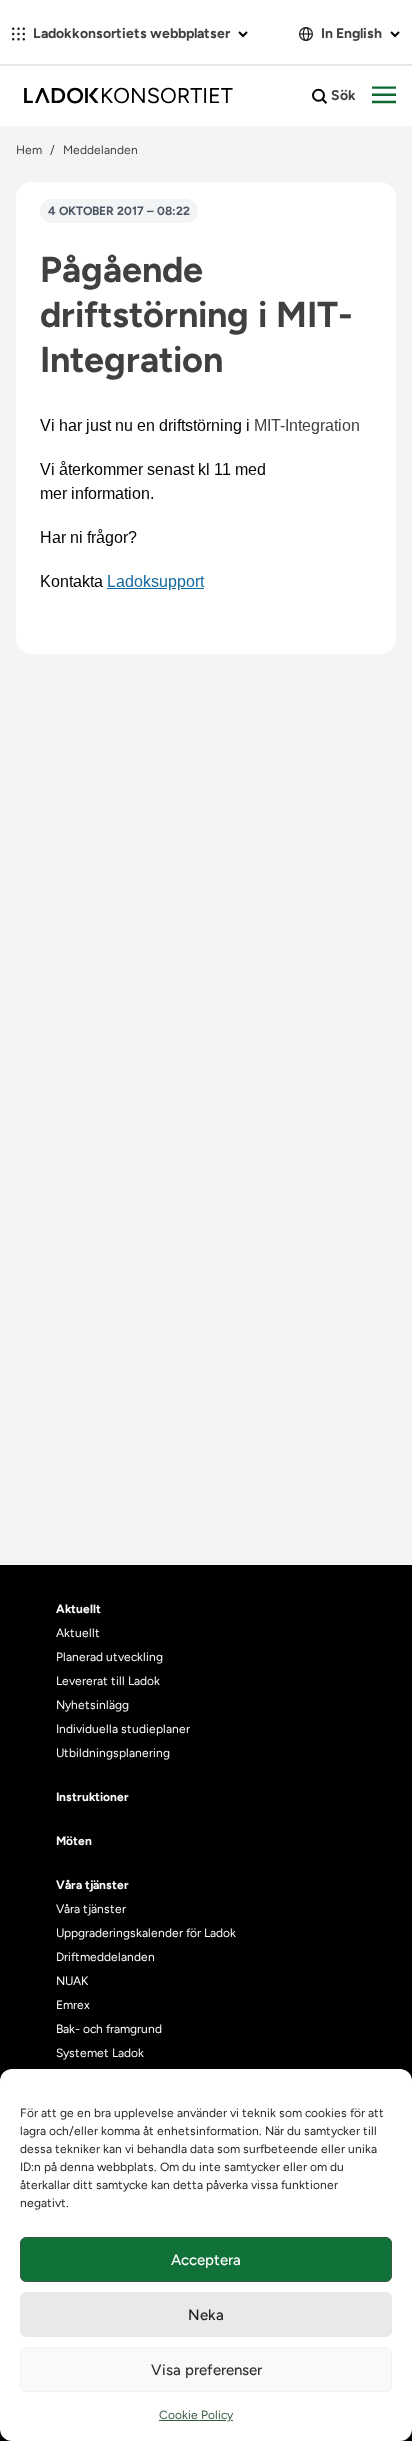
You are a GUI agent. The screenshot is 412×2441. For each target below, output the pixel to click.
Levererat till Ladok (108, 1681)
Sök (342, 95)
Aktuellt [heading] (78, 1609)
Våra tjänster (91, 1909)
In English (351, 33)
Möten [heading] (74, 1841)
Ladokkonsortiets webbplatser (131, 33)
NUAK (72, 1981)
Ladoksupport (155, 581)
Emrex (73, 2005)
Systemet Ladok (100, 2053)
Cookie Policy (196, 2415)
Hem (29, 150)
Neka (206, 2315)
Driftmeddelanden (105, 1957)
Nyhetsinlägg (92, 1705)
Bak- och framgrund (109, 2029)
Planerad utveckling (109, 1657)
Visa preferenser (206, 2370)
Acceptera (206, 2260)
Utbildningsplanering (113, 1753)
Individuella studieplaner (124, 1729)
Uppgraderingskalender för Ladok (146, 1933)
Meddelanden (100, 150)
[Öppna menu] (384, 96)
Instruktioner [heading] (92, 1797)
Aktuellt (78, 1633)
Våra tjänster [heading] (92, 1885)
